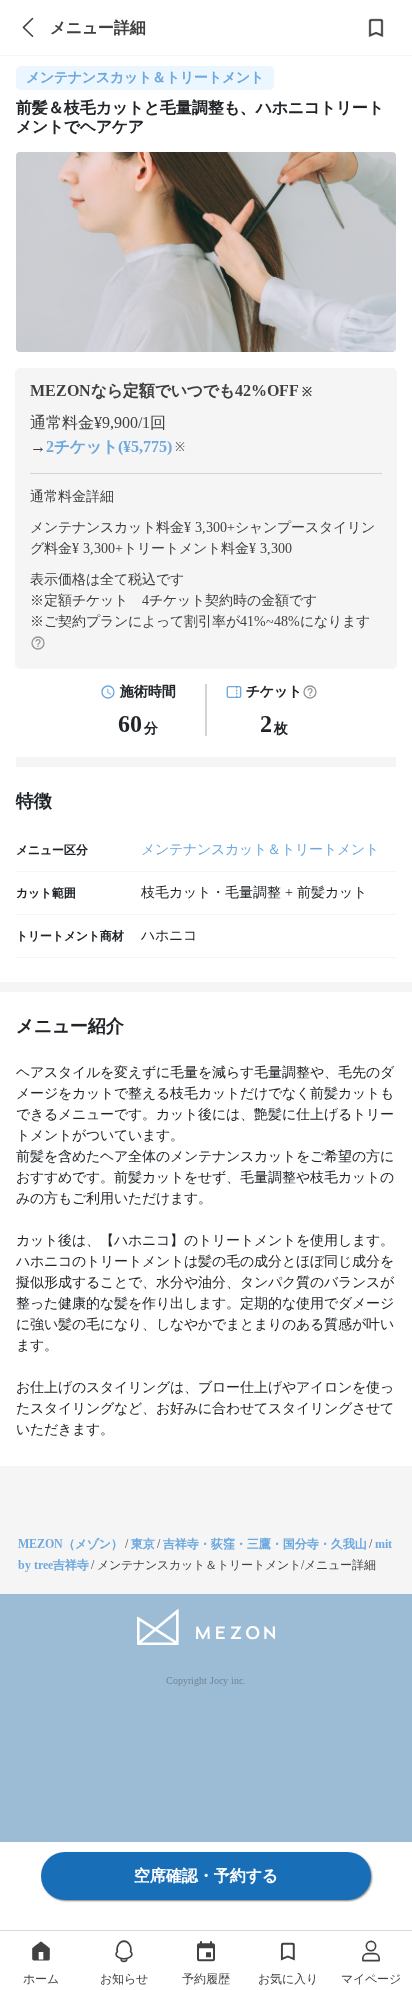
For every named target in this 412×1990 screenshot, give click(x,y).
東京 (143, 1544)
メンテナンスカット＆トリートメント (260, 849)
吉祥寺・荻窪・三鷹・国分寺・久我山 (265, 1544)
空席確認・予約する (206, 1875)
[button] (310, 692)
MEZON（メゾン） (70, 1544)
